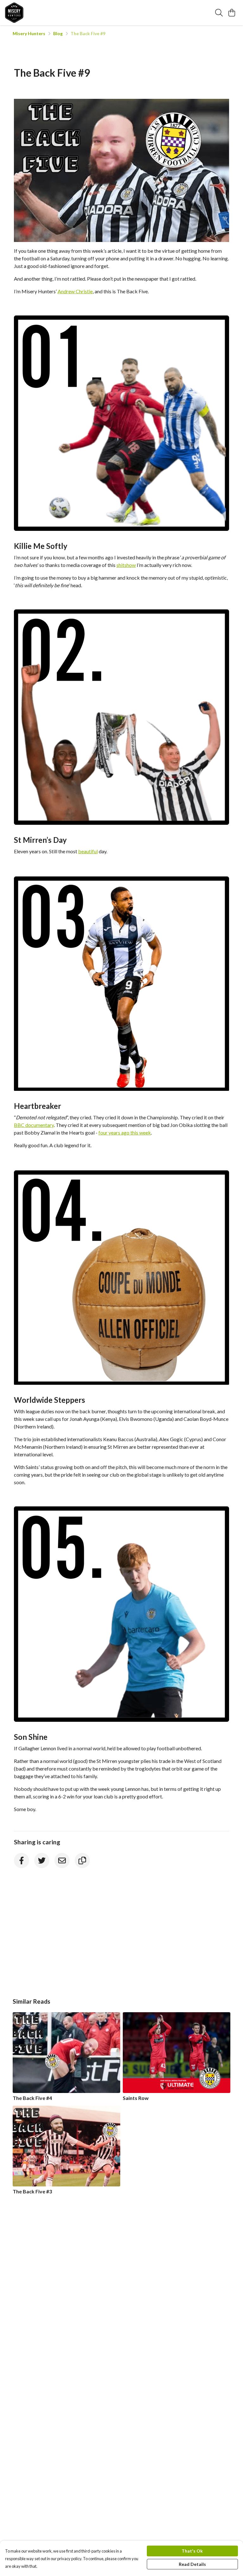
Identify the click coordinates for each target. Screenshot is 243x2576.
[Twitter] (42, 1860)
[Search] (219, 13)
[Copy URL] (82, 1860)
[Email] (62, 1860)
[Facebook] (22, 1860)
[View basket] (232, 13)
